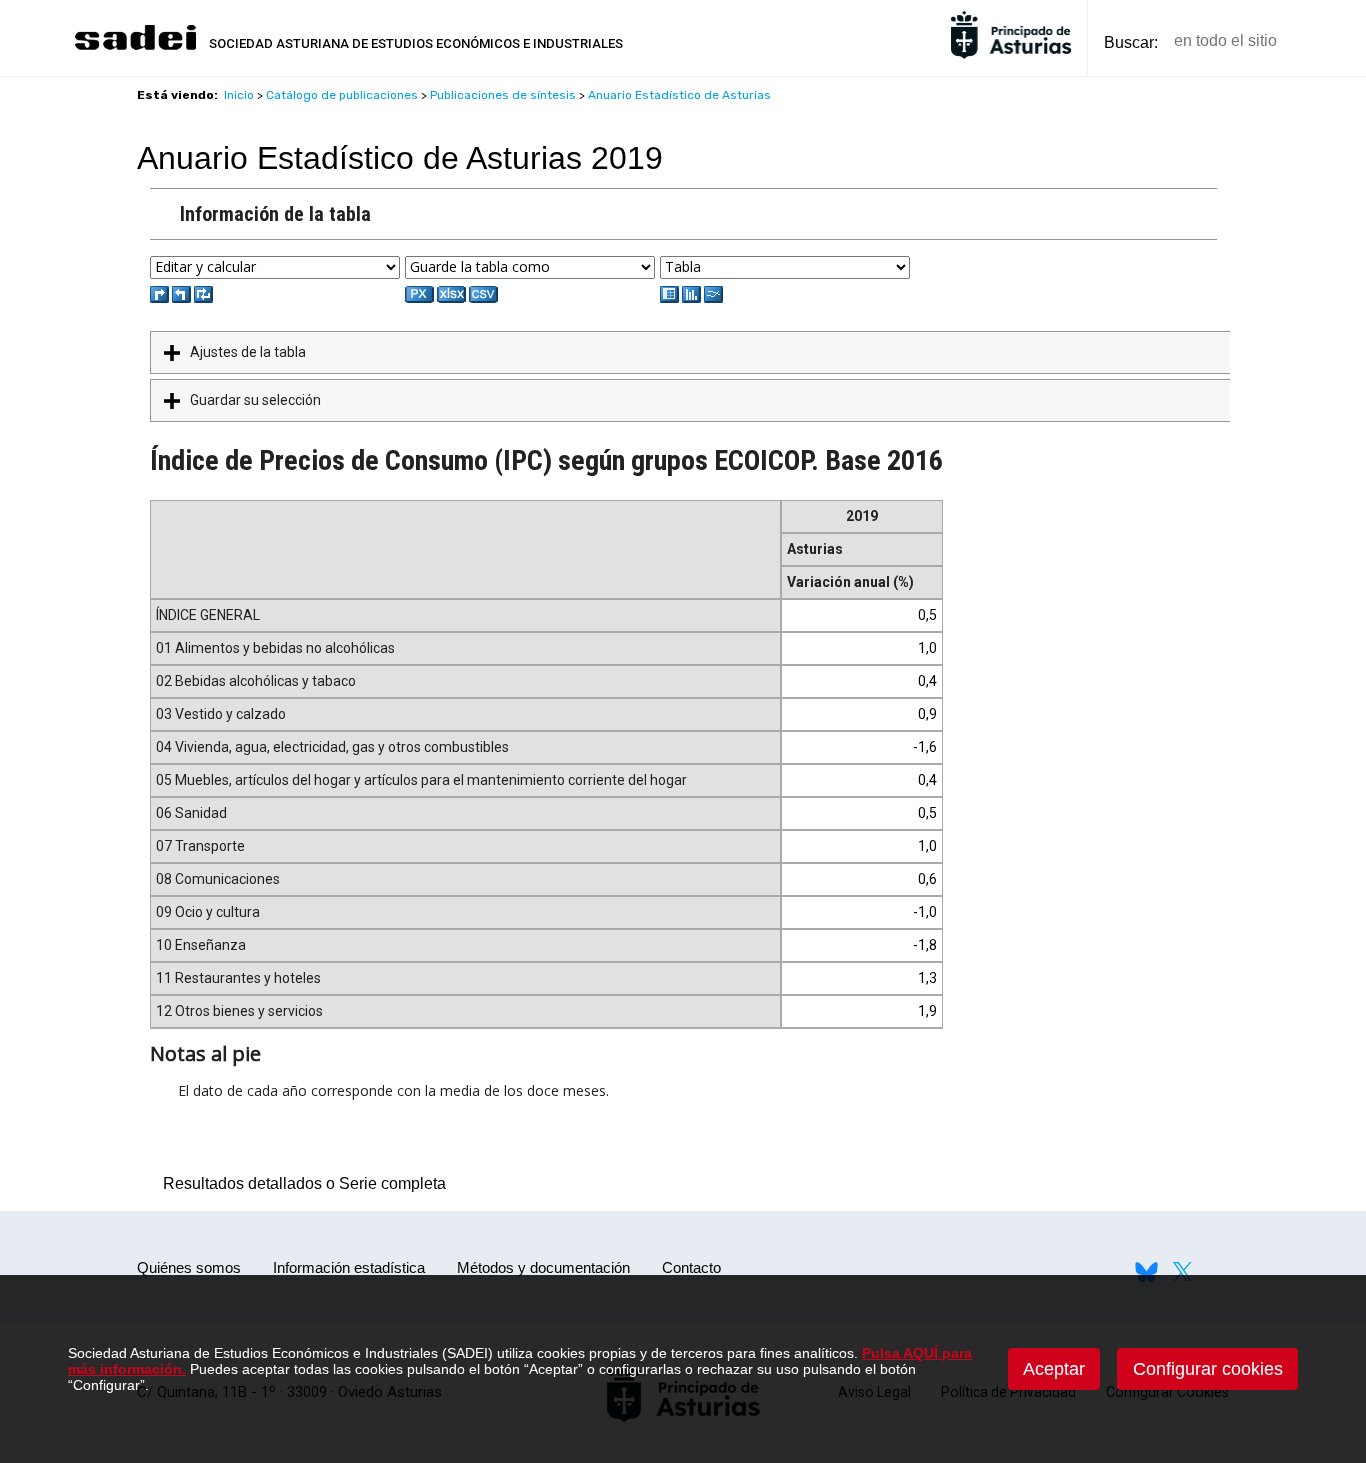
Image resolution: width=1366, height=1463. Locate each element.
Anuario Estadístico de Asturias (679, 95)
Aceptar (1054, 1369)
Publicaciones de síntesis (503, 95)
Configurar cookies (1208, 1369)
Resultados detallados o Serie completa (299, 1183)
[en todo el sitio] (1326, 41)
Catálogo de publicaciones (342, 95)
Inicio (239, 95)
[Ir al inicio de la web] (135, 47)
